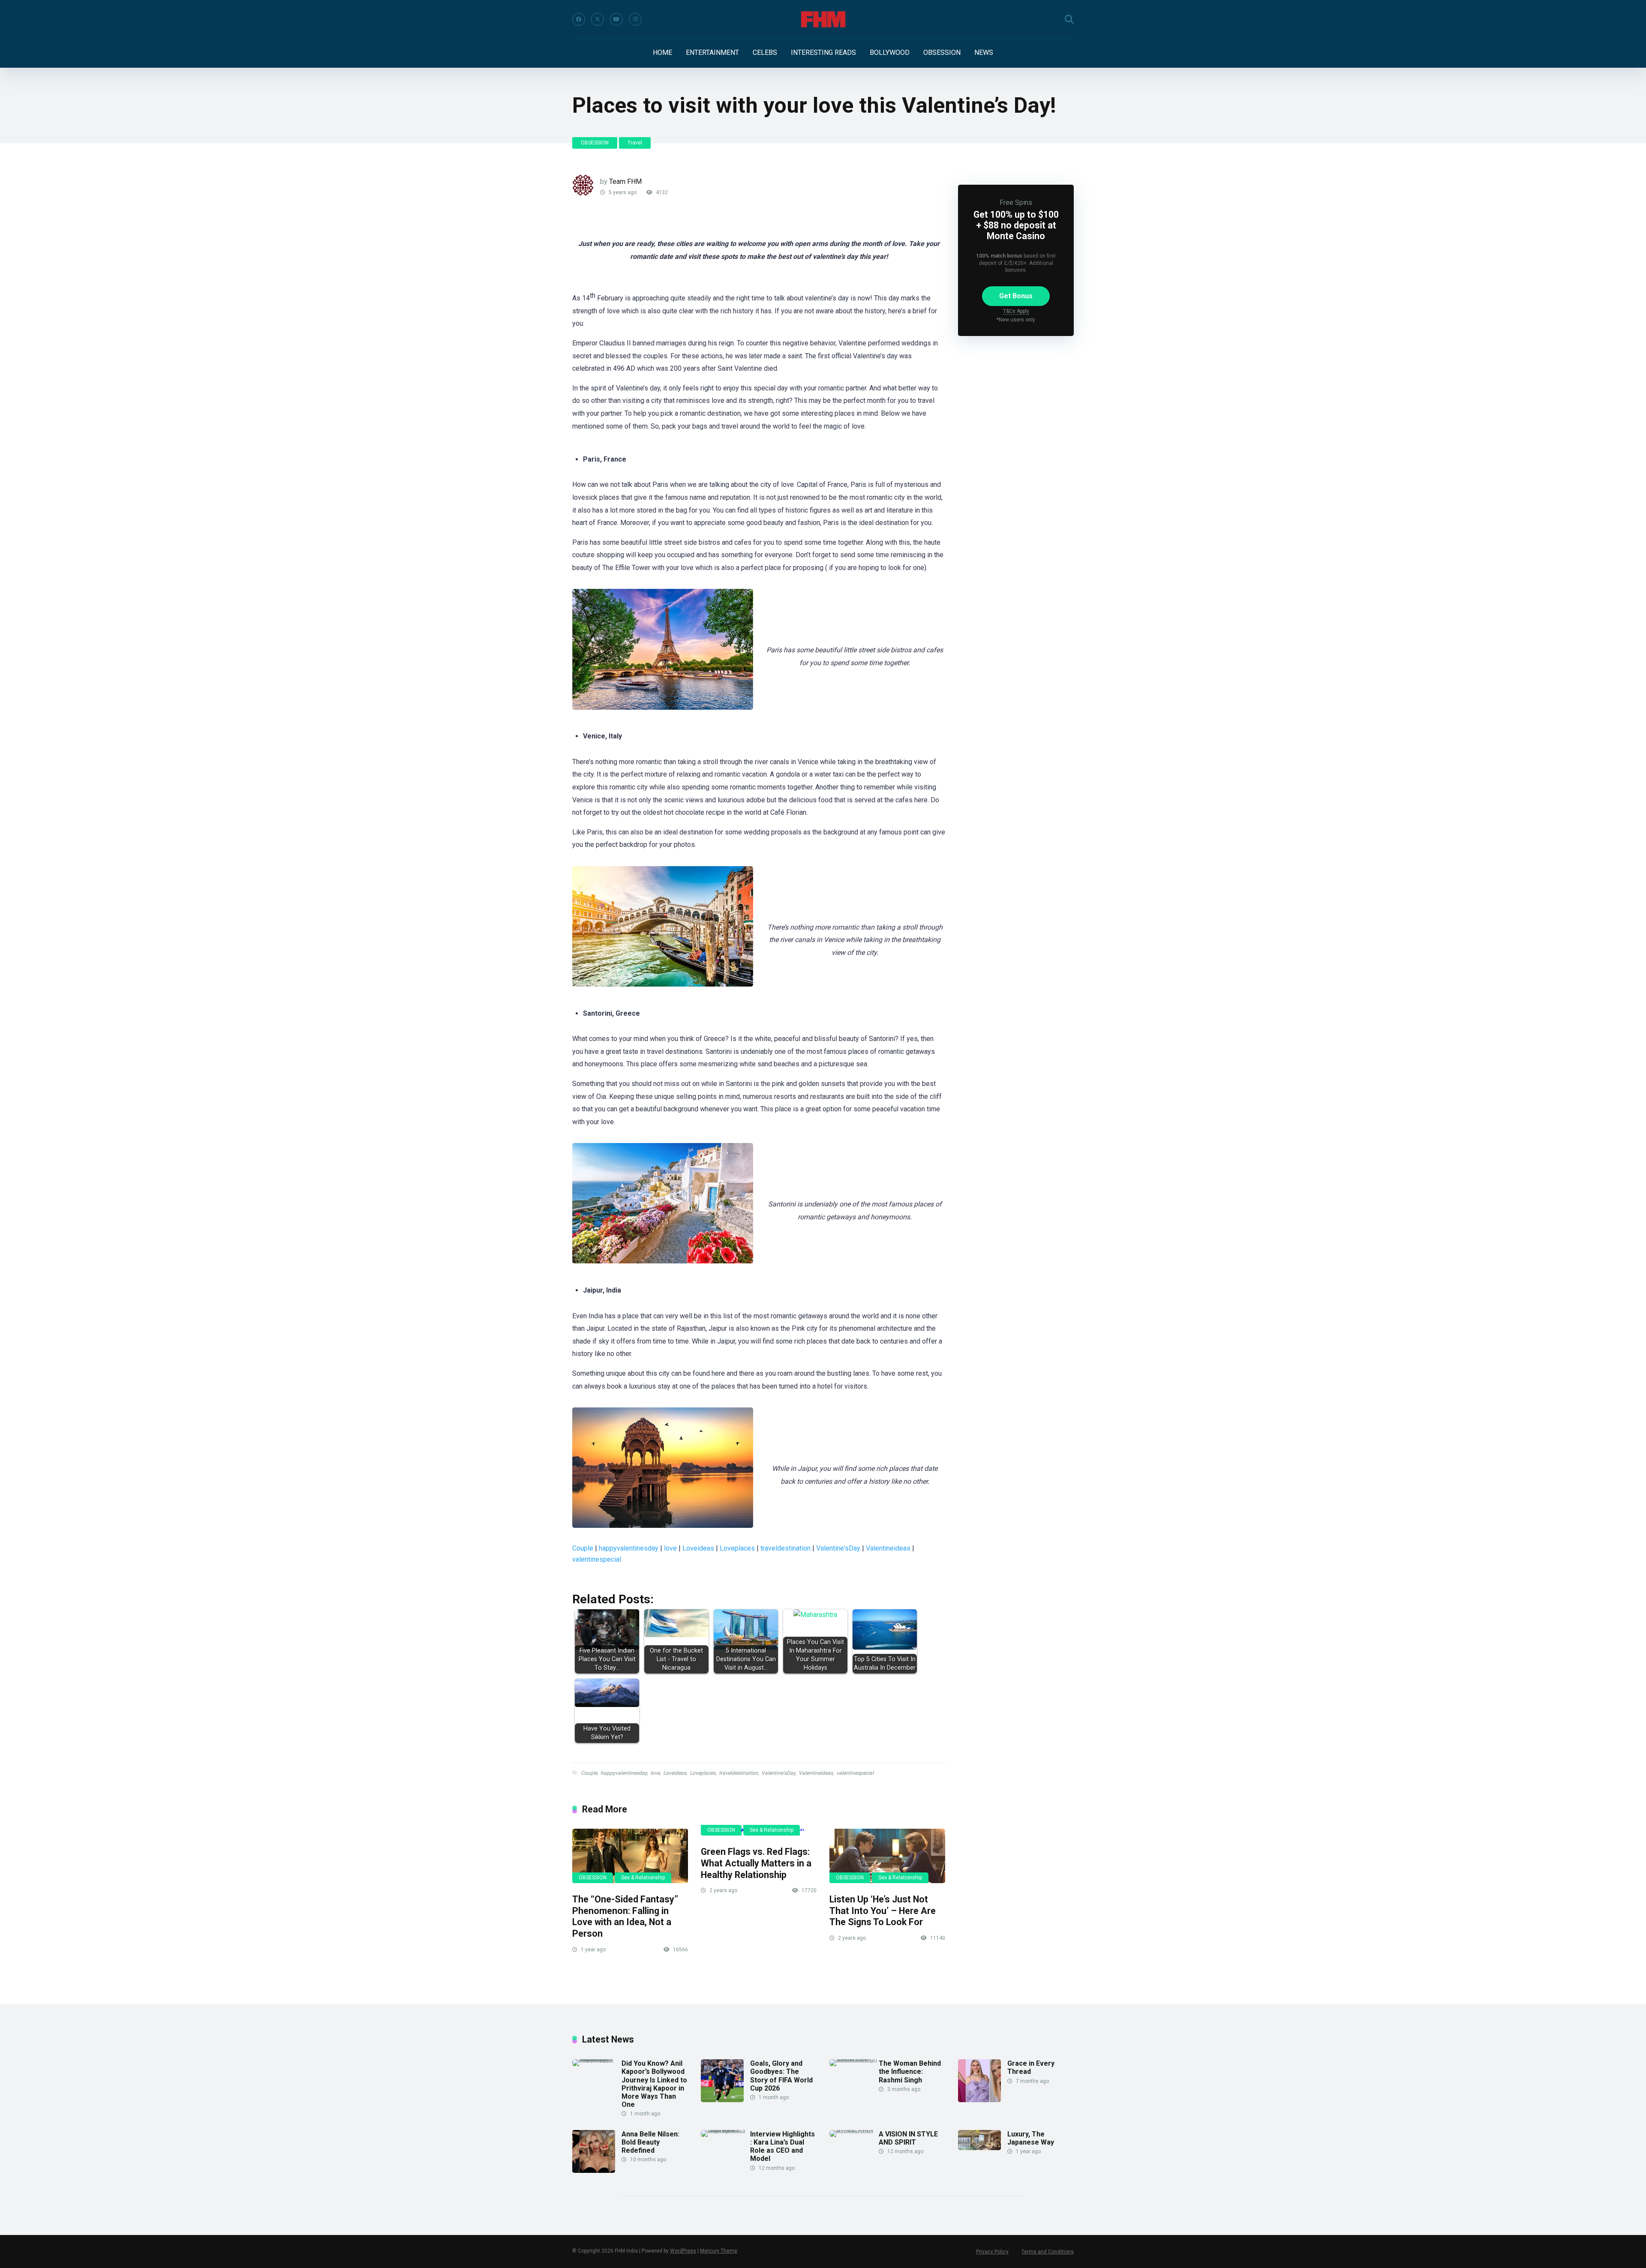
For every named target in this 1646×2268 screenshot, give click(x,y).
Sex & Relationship (643, 1878)
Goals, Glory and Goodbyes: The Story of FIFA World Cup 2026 (781, 2076)
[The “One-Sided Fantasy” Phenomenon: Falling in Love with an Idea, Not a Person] (630, 1856)
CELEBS (765, 52)
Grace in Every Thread (1031, 2067)
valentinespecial (597, 1559)
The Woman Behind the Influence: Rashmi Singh (910, 2071)
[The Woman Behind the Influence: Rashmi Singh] (854, 2059)
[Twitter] (598, 19)
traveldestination (785, 1548)
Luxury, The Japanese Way (1031, 2138)
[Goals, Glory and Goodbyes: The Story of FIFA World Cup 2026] (722, 2100)
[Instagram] (635, 19)
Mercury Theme (719, 2251)
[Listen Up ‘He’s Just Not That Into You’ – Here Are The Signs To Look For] (887, 1856)
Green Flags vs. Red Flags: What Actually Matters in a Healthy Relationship (756, 1863)
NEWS (984, 52)
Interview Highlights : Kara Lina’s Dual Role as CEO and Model (782, 2146)
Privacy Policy (992, 2252)
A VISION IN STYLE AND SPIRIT (908, 2138)
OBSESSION (942, 52)
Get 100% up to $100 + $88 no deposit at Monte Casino (1016, 225)
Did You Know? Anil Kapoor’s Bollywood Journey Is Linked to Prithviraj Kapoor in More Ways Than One (654, 2084)
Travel (635, 143)
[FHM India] (823, 19)
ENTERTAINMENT (712, 52)
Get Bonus (1016, 296)
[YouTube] (616, 19)
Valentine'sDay (838, 1548)
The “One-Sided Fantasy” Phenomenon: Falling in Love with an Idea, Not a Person (625, 1916)
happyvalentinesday (629, 1548)
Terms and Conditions (1048, 2252)
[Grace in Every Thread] (979, 2100)
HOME (662, 52)
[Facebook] (579, 19)
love (670, 1548)
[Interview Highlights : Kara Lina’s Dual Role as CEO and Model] (725, 2130)
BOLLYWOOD (890, 52)
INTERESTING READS (823, 52)
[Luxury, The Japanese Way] (979, 2148)
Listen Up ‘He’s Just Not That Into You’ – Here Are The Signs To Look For (883, 1911)
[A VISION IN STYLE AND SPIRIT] (854, 2130)
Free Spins (1016, 202)
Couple (583, 1548)
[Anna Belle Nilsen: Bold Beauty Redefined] (594, 2170)
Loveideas (698, 1548)
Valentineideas (888, 1548)
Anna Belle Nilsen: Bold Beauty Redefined (650, 2142)
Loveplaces (737, 1548)
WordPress (683, 2251)
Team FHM (625, 181)
